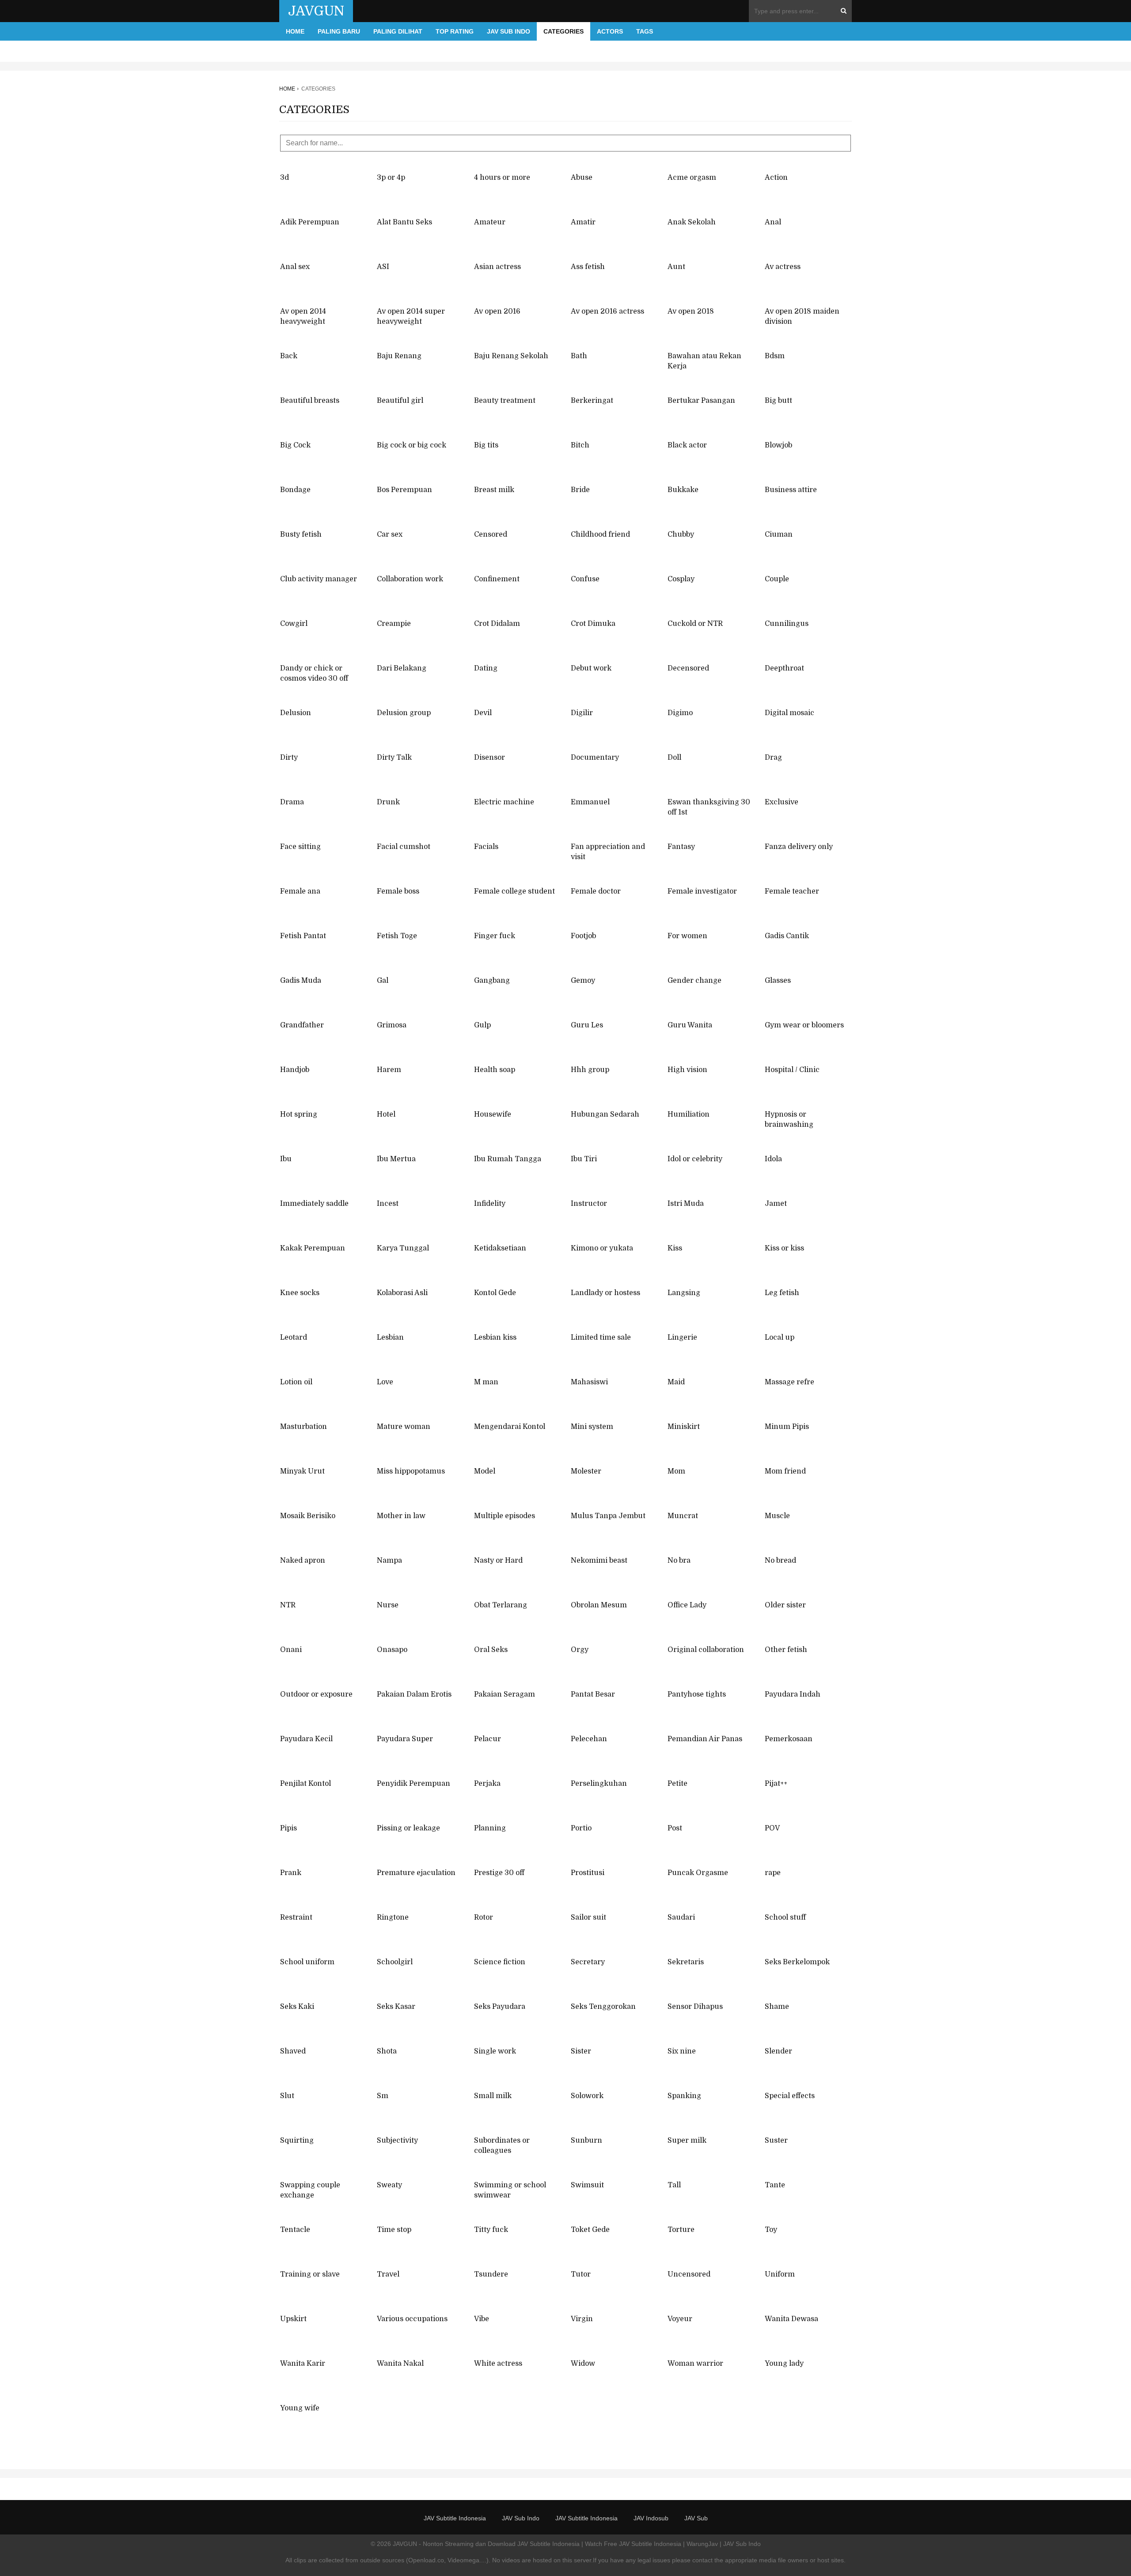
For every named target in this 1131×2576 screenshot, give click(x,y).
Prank (291, 1873)
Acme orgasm (692, 178)
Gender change (695, 981)
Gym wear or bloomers (804, 1025)
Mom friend (785, 1471)
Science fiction (500, 1962)
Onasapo (392, 1650)
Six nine (682, 2051)
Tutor (581, 2274)
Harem (389, 1070)
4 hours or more (502, 178)
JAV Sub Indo (509, 31)
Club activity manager (319, 579)
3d (285, 178)
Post (675, 1828)
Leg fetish (782, 1293)
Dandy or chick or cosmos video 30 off (314, 673)
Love (385, 1382)
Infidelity (490, 1204)
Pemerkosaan (789, 1739)
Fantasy (681, 847)
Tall (674, 2185)
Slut (287, 2096)
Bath (579, 356)
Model (485, 1471)
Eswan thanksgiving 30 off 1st (709, 807)
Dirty (289, 758)
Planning (490, 1828)
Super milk (687, 2140)
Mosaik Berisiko (308, 1516)
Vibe (482, 2319)
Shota (387, 2051)
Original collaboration (706, 1650)
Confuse (585, 579)
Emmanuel (590, 802)
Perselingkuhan (599, 1784)
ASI (383, 267)
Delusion (296, 713)
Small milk (493, 2096)
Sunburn (586, 2140)
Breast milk (494, 490)
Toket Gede (590, 2230)
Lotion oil (296, 1382)
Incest (388, 1204)
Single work (495, 2051)
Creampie (394, 624)
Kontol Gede (495, 1293)
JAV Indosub (651, 2518)
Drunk (388, 802)
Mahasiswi (589, 1382)
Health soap (495, 1070)
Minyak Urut (302, 1471)
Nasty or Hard (498, 1561)
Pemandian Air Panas (705, 1739)
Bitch (580, 445)
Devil (483, 713)
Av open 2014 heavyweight (303, 316)
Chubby (681, 534)
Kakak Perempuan (313, 1248)
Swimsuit (587, 2185)
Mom (676, 1471)
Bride (580, 490)
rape (773, 1873)
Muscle (777, 1516)
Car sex (390, 534)
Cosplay (681, 579)
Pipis (288, 1828)
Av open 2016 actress (607, 311)
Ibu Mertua (396, 1159)
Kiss (675, 1248)
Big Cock (295, 445)
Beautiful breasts (310, 401)
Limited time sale (601, 1337)
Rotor (484, 1917)
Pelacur (488, 1739)
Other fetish (786, 1650)
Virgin (582, 2319)
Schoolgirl (395, 1962)
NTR (288, 1605)
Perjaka (487, 1784)
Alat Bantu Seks (404, 222)
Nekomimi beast (599, 1561)
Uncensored (689, 2274)
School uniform (307, 1962)
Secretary (588, 1962)
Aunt (676, 267)
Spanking (684, 2096)
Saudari (681, 1917)
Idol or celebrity (695, 1159)
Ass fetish (588, 267)
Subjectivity (397, 2140)
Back (289, 356)
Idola (773, 1159)
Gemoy (583, 981)
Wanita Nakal (400, 2364)
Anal (773, 222)
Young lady (784, 2364)
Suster (776, 2140)
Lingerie (682, 1337)
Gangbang (492, 981)
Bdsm (775, 356)
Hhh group (590, 1070)
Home (295, 31)
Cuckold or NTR (695, 624)
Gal (383, 981)
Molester (586, 1471)
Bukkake (683, 490)
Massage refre (789, 1382)
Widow (583, 2364)
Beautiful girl (400, 401)
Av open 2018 (691, 311)
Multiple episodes (505, 1516)
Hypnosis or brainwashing (789, 1119)
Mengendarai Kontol (510, 1427)
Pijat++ (776, 1784)
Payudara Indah (793, 1694)
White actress (498, 2364)
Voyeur (680, 2319)
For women (687, 936)
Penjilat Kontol (306, 1784)
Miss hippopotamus (411, 1471)
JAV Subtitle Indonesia (455, 2518)
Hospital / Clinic (792, 1070)
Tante (775, 2185)
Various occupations (412, 2319)
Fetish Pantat (303, 936)
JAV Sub (696, 2518)
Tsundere (491, 2274)
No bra (679, 1561)
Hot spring (299, 1114)
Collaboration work (410, 579)
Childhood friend (600, 534)
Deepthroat (784, 668)
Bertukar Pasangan (701, 401)
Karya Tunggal (403, 1248)
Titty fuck (491, 2230)
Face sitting (300, 847)
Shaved (293, 2051)
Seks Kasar (396, 2007)
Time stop (394, 2230)
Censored (491, 534)
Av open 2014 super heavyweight (411, 316)
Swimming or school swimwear (510, 2190)
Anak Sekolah (692, 222)
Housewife (493, 1114)
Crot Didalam (497, 624)
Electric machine (504, 802)
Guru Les (587, 1025)
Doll (674, 758)
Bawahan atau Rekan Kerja (704, 361)
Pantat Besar (593, 1694)
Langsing (684, 1293)
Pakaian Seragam (505, 1694)
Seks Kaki (297, 2007)
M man (486, 1382)
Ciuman (779, 534)
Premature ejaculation (416, 1873)
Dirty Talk (394, 758)
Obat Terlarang (501, 1605)
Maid (676, 1382)
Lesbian (390, 1337)
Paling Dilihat (398, 31)
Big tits (486, 445)
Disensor (490, 758)
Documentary (595, 758)
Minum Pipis (787, 1427)
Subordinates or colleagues (502, 2146)
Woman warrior (695, 2364)
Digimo (680, 713)
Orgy (580, 1650)
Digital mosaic (789, 713)
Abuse (582, 178)
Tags (645, 31)
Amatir (583, 222)
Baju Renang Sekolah (511, 356)
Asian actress (497, 267)
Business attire (791, 490)
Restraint (296, 1917)
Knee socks (300, 1293)
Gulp (482, 1025)
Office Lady (687, 1605)
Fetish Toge (397, 936)
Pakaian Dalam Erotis (414, 1694)
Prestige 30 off (499, 1873)
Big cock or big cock (412, 445)
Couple (777, 579)
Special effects (790, 2096)
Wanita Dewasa (791, 2319)
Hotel (386, 1114)
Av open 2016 (497, 311)
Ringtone (393, 1917)
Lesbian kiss (495, 1337)
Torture (681, 2230)
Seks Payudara (500, 2007)
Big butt (778, 401)
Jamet (776, 1204)
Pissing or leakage (408, 1828)
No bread (780, 1561)
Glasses (778, 981)
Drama (292, 802)
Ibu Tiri (584, 1159)
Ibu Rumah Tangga (508, 1159)
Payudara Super (405, 1739)
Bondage (295, 490)
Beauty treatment (505, 401)
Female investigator (702, 891)
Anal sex (295, 267)
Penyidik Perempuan (414, 1784)
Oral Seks (491, 1650)
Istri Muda (686, 1204)
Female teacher (792, 891)
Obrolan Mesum (599, 1605)
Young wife (300, 2408)
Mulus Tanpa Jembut (608, 1516)
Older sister (785, 1605)
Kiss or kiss (784, 1248)
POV (772, 1828)
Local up (780, 1337)
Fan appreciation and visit (608, 852)
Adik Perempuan (310, 222)
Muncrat (683, 1516)
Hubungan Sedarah (605, 1114)
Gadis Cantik (787, 936)
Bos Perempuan (404, 490)
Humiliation (689, 1114)
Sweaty (389, 2185)
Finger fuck (495, 936)
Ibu (286, 1159)
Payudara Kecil (306, 1739)
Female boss (398, 891)
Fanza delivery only (799, 847)
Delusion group (404, 713)
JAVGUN (316, 11)
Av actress (783, 267)
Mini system (592, 1427)
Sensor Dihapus (695, 2007)
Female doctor (596, 891)
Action (776, 178)
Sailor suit (588, 1917)
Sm (383, 2096)
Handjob (295, 1070)
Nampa (389, 1561)
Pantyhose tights (697, 1694)
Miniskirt (684, 1427)
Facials (486, 847)
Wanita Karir (303, 2364)
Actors (610, 31)
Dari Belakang (402, 668)
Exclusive (782, 802)
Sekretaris (686, 1962)
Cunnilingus (787, 624)
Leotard (294, 1337)
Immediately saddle (314, 1204)
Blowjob (778, 445)
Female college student (514, 891)
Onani (291, 1650)
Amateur (490, 222)
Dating (486, 668)
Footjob (583, 936)
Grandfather (302, 1025)
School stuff (785, 1917)
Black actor (687, 445)
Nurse (388, 1605)
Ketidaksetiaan (500, 1248)
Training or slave (310, 2274)
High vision (687, 1070)
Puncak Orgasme (698, 1873)
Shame (777, 2007)
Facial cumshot (404, 847)
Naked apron (303, 1561)
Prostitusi (588, 1873)
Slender (778, 2051)
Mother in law (401, 1516)
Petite (677, 1784)
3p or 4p (391, 178)
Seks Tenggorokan (603, 2007)
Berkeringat (592, 401)
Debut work (591, 668)
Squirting (297, 2140)
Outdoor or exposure (316, 1694)
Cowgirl (294, 624)
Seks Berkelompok (797, 1962)
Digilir (582, 713)
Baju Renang (399, 356)
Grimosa (392, 1025)
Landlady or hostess (605, 1293)
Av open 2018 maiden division (802, 316)
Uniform (780, 2274)
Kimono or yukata (602, 1248)
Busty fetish (301, 534)
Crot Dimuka (593, 624)
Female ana (300, 891)
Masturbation (304, 1427)
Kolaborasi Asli (402, 1293)
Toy (771, 2230)
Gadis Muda (301, 981)
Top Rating (455, 31)
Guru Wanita (690, 1025)
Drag (773, 758)
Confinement (497, 579)
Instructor (589, 1204)
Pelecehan (589, 1739)
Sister (581, 2051)
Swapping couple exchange (310, 2190)
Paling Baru (339, 31)
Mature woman (404, 1427)
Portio (581, 1828)
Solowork (587, 2096)
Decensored (688, 668)
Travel (388, 2274)
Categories (564, 31)
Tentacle (295, 2230)
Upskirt (293, 2319)
